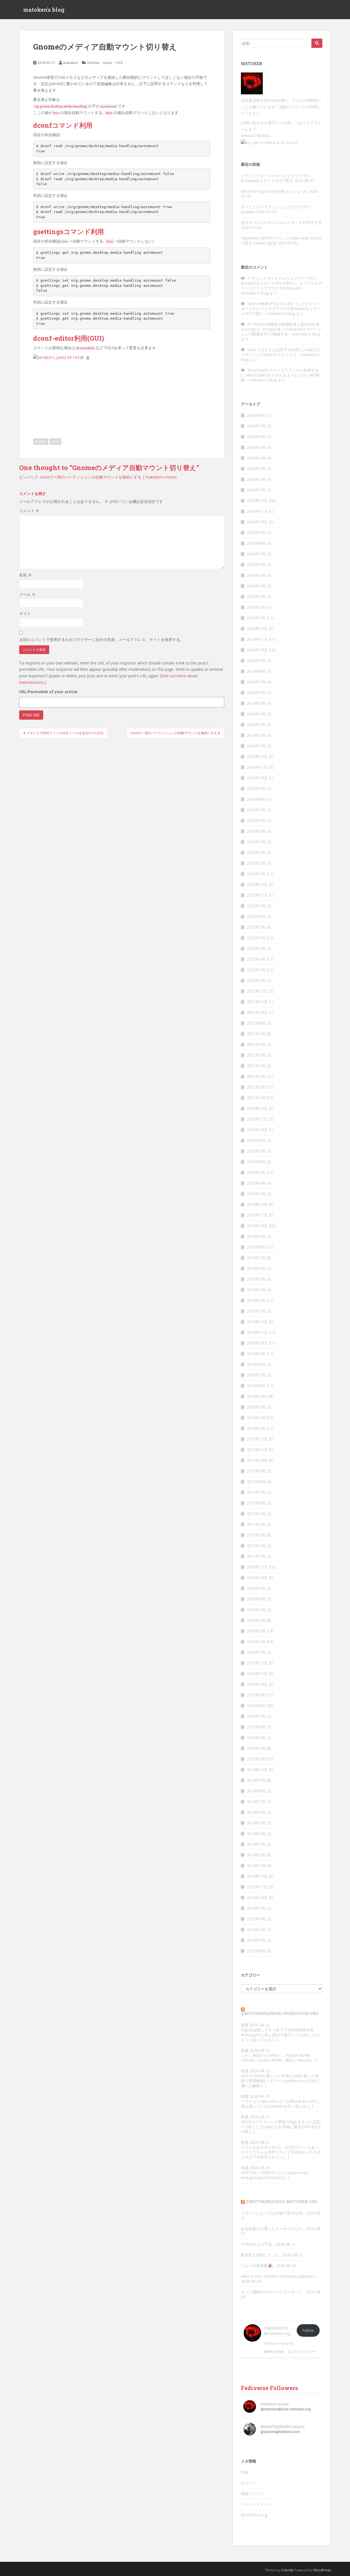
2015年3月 (256, 1748)
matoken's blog (44, 10)
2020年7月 (256, 1151)
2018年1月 (256, 1428)
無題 (245, 2025)
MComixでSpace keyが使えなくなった (274, 191)
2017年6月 (256, 1503)
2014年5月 (256, 1823)
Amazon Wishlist (256, 135)
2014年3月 (256, 1844)
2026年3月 (256, 469)
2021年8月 (256, 1023)
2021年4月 (256, 1066)
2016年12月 (257, 1567)
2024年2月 (256, 735)
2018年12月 (257, 1322)
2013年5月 (256, 1908)
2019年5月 (256, 1279)
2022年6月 (256, 938)
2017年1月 (256, 1556)
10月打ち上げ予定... (258, 2244)
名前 (25, 575)
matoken (71, 63)
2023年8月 (256, 799)
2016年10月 (257, 1578)
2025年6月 (256, 564)
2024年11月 (257, 639)
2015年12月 (257, 1663)
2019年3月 (256, 1300)
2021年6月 (256, 1044)
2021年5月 (256, 1055)
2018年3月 (256, 1407)
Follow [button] (308, 2330)
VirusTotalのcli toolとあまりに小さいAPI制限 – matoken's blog (280, 377)
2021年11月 (257, 1002)
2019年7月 (256, 1258)
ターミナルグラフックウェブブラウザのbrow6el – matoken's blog (282, 288)
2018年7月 (256, 1375)
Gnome (93, 63)
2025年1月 (256, 618)
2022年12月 (257, 884)
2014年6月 (256, 1812)
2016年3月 (256, 1631)
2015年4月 (256, 1738)
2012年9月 (256, 1940)
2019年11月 (257, 1215)
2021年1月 (256, 1098)
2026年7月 (256, 426)
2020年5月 (256, 1172)
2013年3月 (256, 1929)
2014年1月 (256, 1865)
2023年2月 (256, 863)
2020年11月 (257, 1119)
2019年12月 (257, 1204)
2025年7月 (256, 554)
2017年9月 (256, 1471)
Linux (108, 63)
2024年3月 (256, 724)
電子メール (277, 123)
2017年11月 (257, 1450)
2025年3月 (256, 596)
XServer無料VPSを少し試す (271, 304)
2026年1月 (256, 490)
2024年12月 (257, 628)
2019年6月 (256, 1268)
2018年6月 (256, 1386)
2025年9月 (256, 533)
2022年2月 (256, 980)
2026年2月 (256, 479)
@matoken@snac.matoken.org (282, 2202)
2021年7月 (256, 1034)
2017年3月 (256, 1535)
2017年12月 (257, 1439)
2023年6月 (256, 820)
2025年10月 (257, 522)
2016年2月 (256, 1642)
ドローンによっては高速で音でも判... (273, 2213)
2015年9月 (256, 1695)
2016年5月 (256, 1610)
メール (27, 594)
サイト (25, 613)
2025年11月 (257, 511)
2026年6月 (256, 437)
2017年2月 (256, 1546)
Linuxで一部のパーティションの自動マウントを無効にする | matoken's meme (109, 477)
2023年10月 (257, 778)
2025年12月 (257, 501)
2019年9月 (256, 1236)
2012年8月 (256, 1951)
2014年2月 (256, 1855)
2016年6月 (256, 1599)
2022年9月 (256, 906)
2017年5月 (256, 1514)
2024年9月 (256, 660)
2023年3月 (256, 852)
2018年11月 (257, 1332)
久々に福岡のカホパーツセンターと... (273, 2292)
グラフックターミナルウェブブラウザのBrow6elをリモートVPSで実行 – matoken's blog (281, 309)
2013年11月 (257, 1887)
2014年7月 (256, 1802)
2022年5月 (256, 948)
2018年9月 (256, 1354)
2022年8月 (256, 916)
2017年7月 (256, 1492)
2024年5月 (256, 703)
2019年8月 (256, 1247)
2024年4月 (256, 714)
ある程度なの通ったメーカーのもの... (273, 2229)
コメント (29, 511)
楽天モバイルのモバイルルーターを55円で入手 (281, 222)
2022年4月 (256, 959)
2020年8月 (256, 1140)
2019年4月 (256, 1290)
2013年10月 (257, 1897)
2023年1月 (256, 874)
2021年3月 (256, 1076)
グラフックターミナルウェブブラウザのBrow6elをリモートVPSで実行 (275, 178)
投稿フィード (252, 2494)
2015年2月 (256, 1759)
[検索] (317, 43)
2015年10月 (257, 1684)
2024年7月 (256, 682)
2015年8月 (256, 1706)
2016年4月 (256, 1620)
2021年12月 (257, 991)
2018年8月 (256, 1364)
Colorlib (287, 2570)
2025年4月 (256, 586)
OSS (119, 63)
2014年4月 (256, 1833)
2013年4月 (256, 1919)
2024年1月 (256, 746)
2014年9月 (256, 1780)
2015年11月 (257, 1674)
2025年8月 (256, 543)
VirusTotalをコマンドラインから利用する (283, 370)
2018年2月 (256, 1418)
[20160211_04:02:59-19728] (58, 357)
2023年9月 (256, 788)
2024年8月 (256, 671)
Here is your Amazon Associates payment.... (280, 2276)
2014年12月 (257, 1770)
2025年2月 (256, 607)
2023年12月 (257, 756)
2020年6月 (256, 1162)
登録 (245, 2472)
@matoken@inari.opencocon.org (280, 2013)
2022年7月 (256, 927)
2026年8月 (256, 415)
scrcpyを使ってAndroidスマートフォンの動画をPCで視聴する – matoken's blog (281, 332)
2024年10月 (257, 650)
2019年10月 (257, 1226)
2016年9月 (256, 1588)
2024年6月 (256, 692)
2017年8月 (256, 1482)
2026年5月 (256, 447)
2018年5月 (256, 1396)
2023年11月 (257, 767)
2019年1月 (256, 1311)
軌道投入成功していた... (261, 2255)
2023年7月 (256, 810)
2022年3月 (256, 970)
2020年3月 (256, 1194)
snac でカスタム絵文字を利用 (273, 350)
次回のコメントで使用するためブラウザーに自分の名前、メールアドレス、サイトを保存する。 (101, 639)
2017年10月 (257, 1460)
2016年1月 (256, 1652)
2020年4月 (256, 1183)
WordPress (322, 2570)
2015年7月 (256, 1716)
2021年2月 (256, 1087)
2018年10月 (257, 1343)
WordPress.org (254, 2515)
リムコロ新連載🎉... (258, 2266)
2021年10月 (257, 1012)
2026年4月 (256, 458)
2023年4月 (256, 842)
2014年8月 (256, 1791)
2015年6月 (256, 1727)
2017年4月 (256, 1524)
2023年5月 (256, 831)
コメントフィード (256, 2504)
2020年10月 (257, 1130)
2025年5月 (256, 575)
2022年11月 (257, 895)
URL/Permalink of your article (48, 692)
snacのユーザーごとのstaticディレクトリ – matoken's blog (281, 355)
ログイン (249, 2483)
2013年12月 (257, 1876)
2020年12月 (257, 1108)
